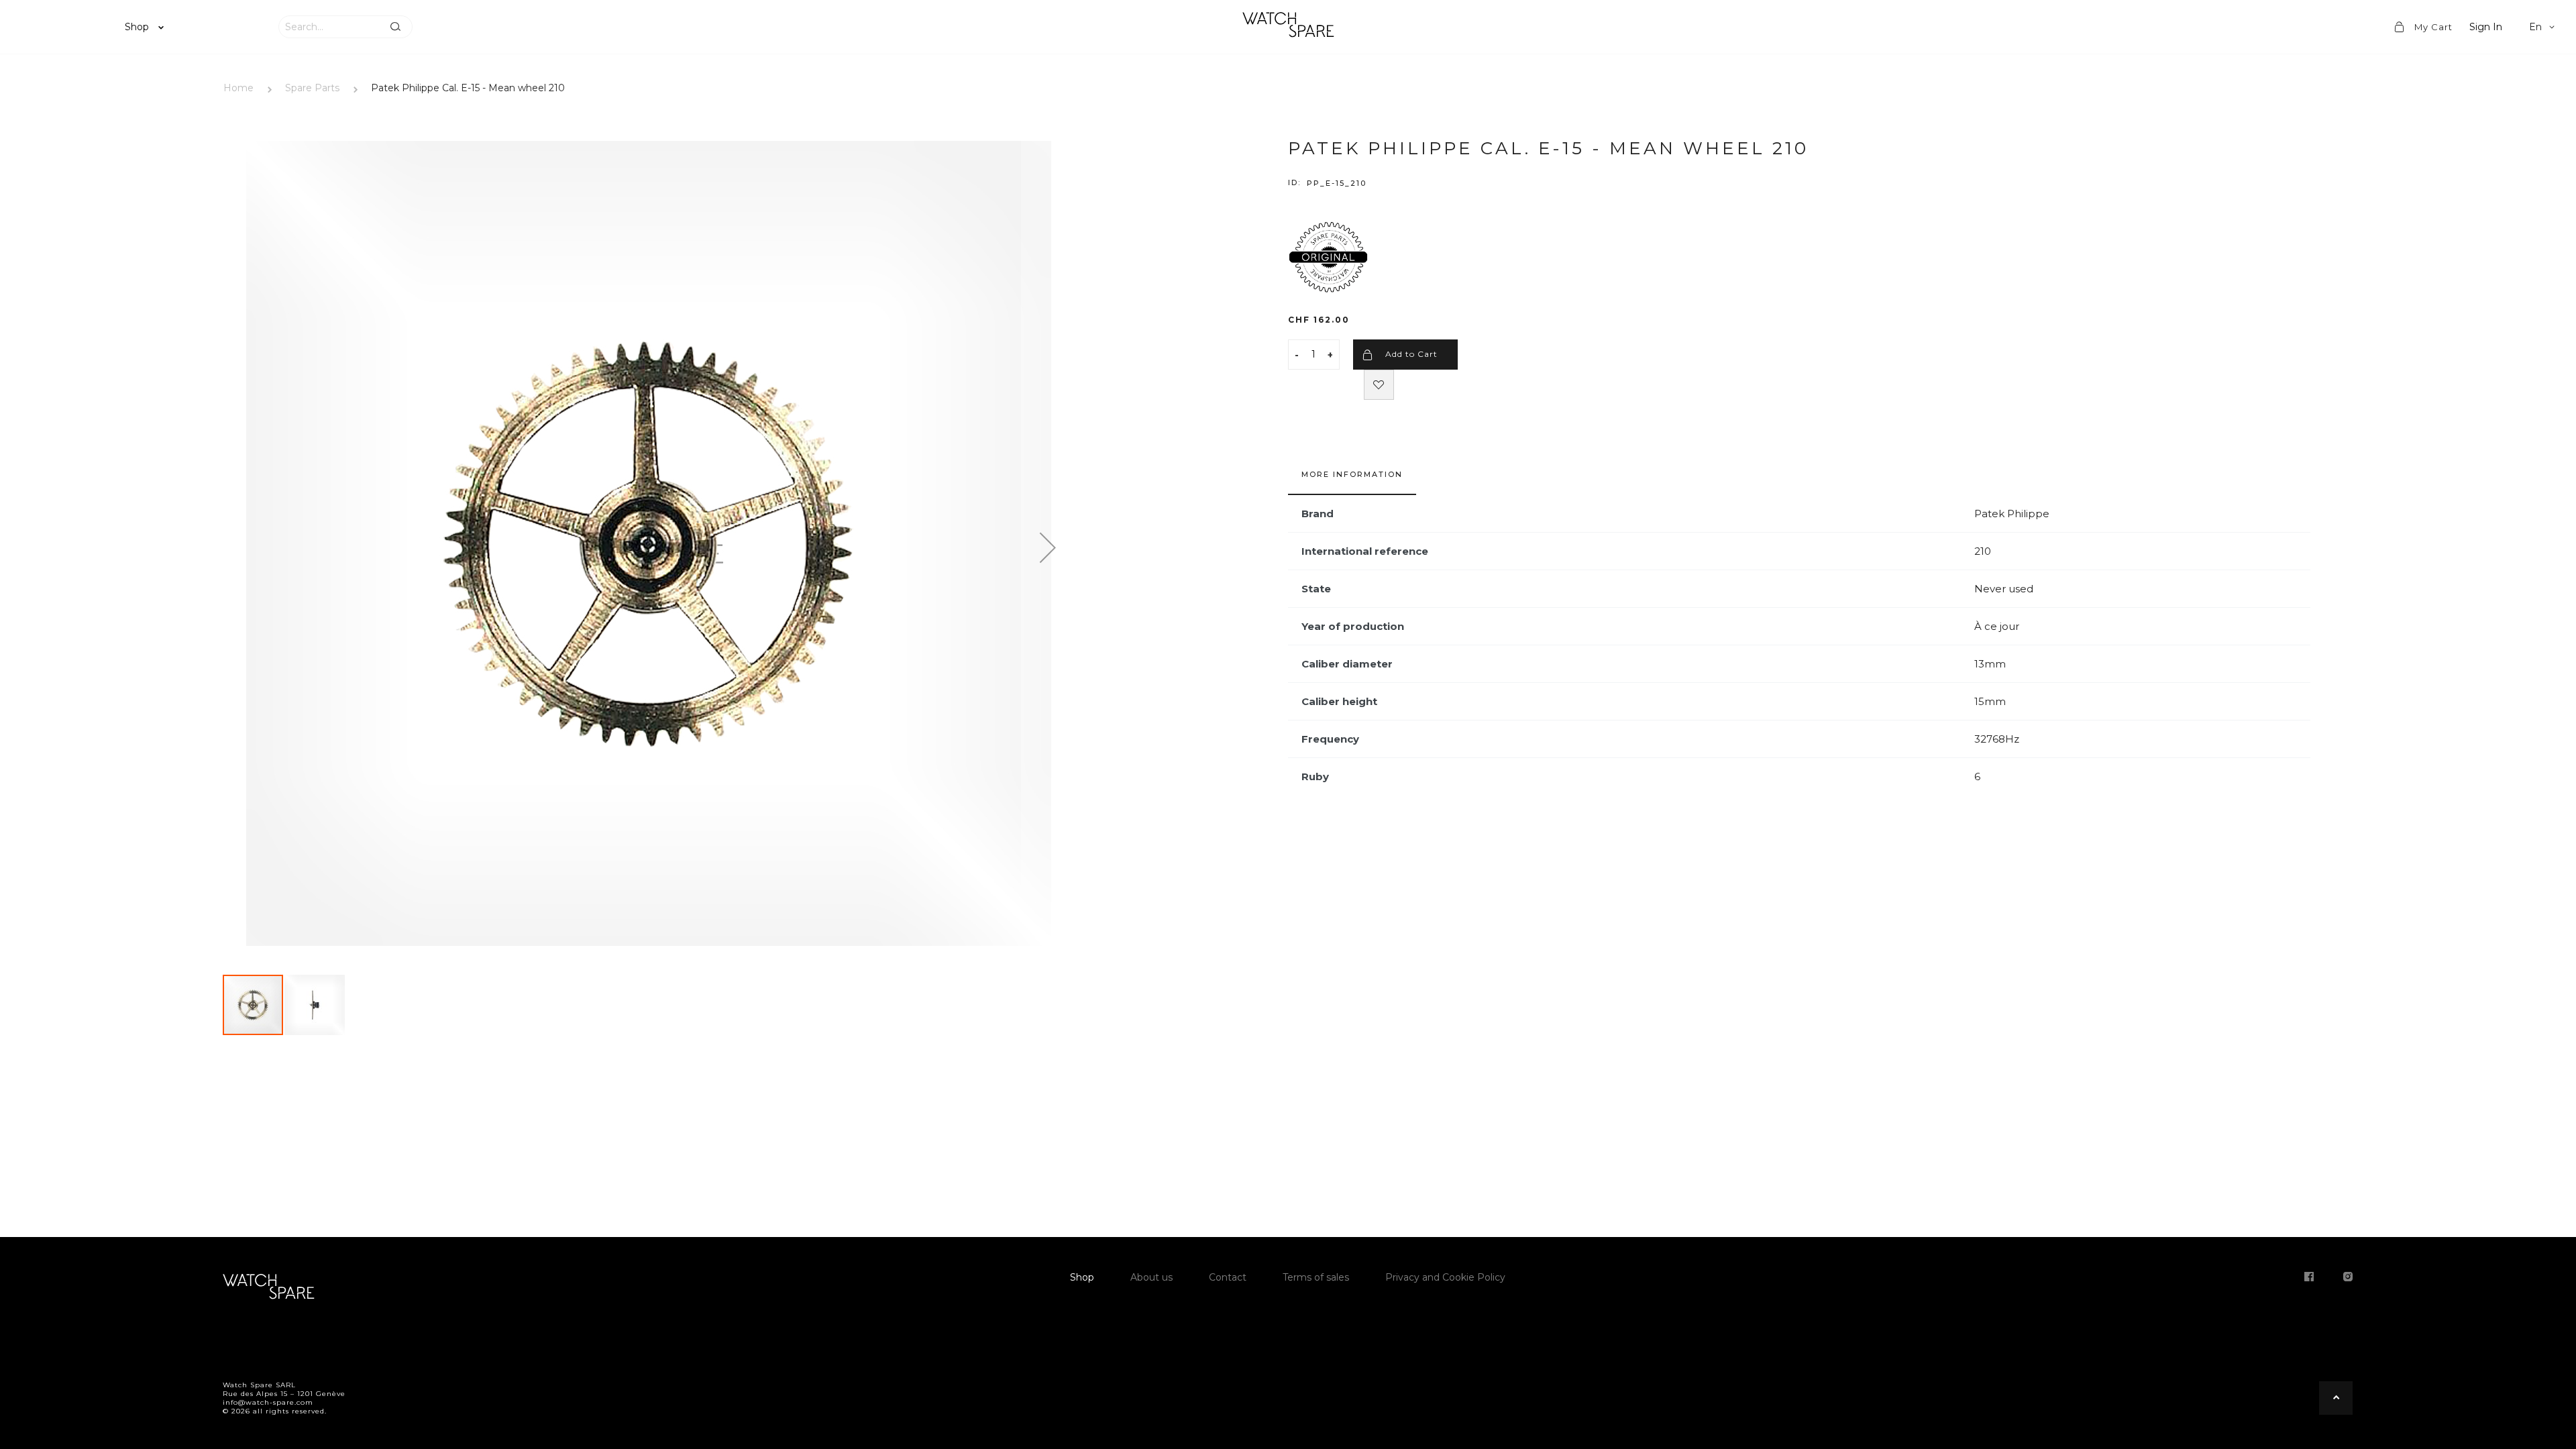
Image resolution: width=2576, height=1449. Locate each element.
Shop (138, 27)
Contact (1228, 1277)
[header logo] (1288, 27)
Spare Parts (312, 88)
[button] (2544, 27)
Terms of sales (1316, 1277)
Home (238, 88)
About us (1151, 1277)
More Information (1352, 474)
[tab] (1352, 481)
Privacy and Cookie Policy (1445, 1277)
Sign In (2486, 27)
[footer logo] (268, 1289)
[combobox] (329, 27)
